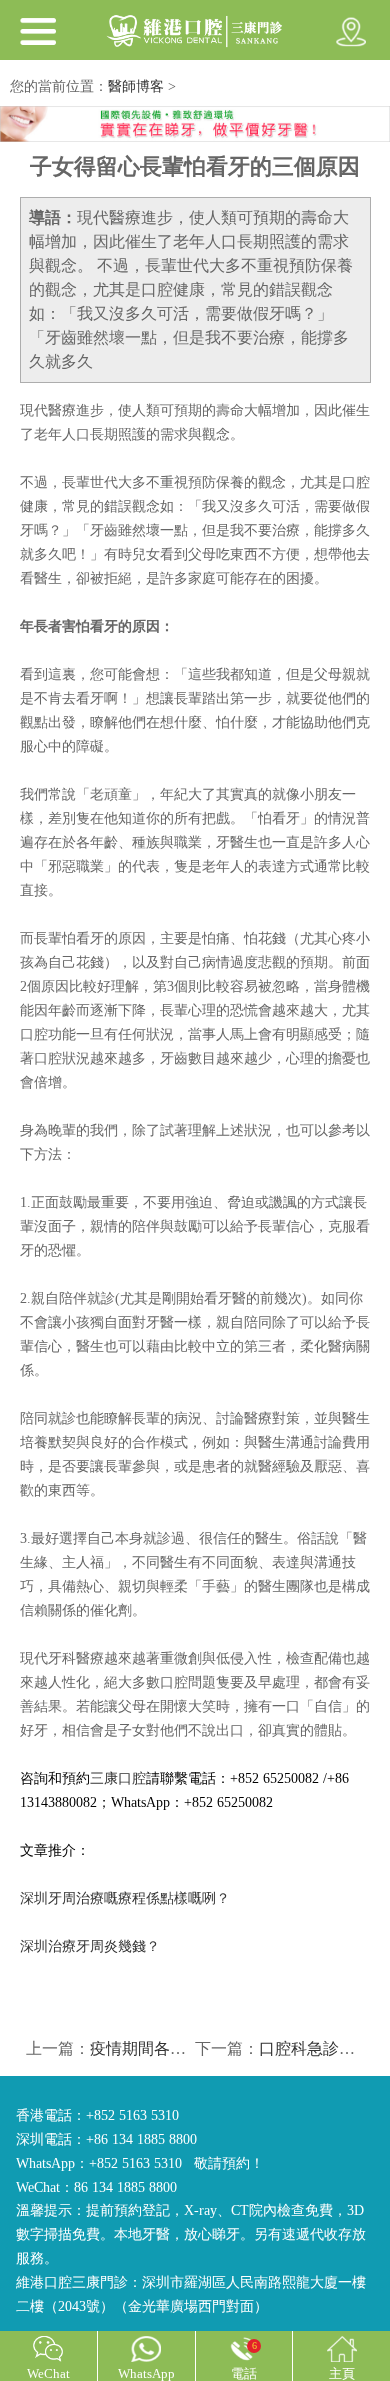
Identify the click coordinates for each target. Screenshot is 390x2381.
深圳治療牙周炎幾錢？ (90, 1946)
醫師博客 (136, 86)
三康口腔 (118, 1778)
